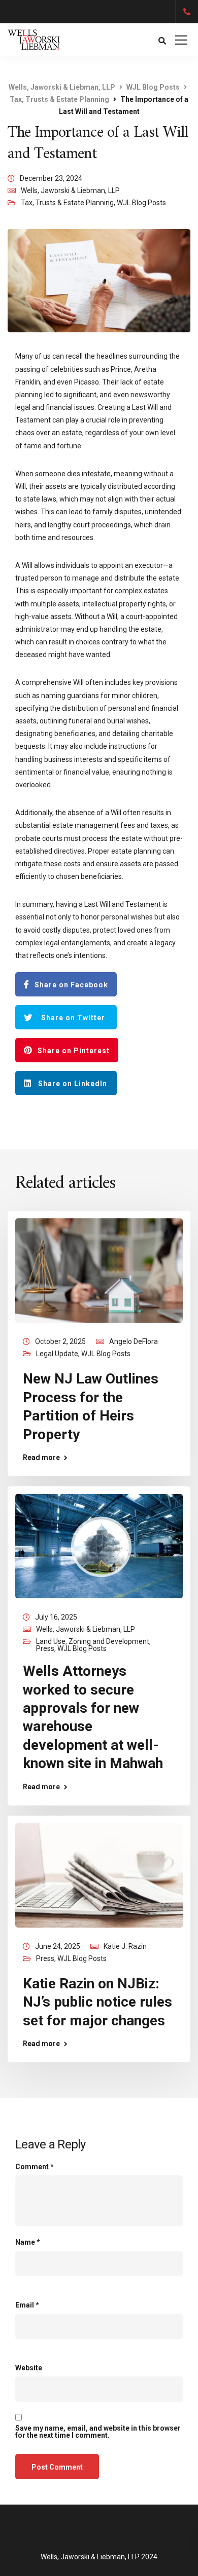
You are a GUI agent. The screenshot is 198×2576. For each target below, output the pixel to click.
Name (28, 2242)
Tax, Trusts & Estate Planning (67, 203)
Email (27, 2305)
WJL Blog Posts (141, 203)
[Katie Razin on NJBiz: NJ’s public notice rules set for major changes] (99, 1874)
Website (29, 2368)
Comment (35, 2167)
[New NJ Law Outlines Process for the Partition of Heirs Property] (99, 1270)
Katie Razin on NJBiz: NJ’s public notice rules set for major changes (97, 2002)
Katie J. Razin (125, 1946)
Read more (41, 1457)
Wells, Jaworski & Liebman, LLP (70, 190)
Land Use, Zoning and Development (93, 1641)
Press (45, 1648)
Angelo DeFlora (134, 1341)
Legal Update (57, 1354)
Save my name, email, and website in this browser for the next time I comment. (98, 2432)
